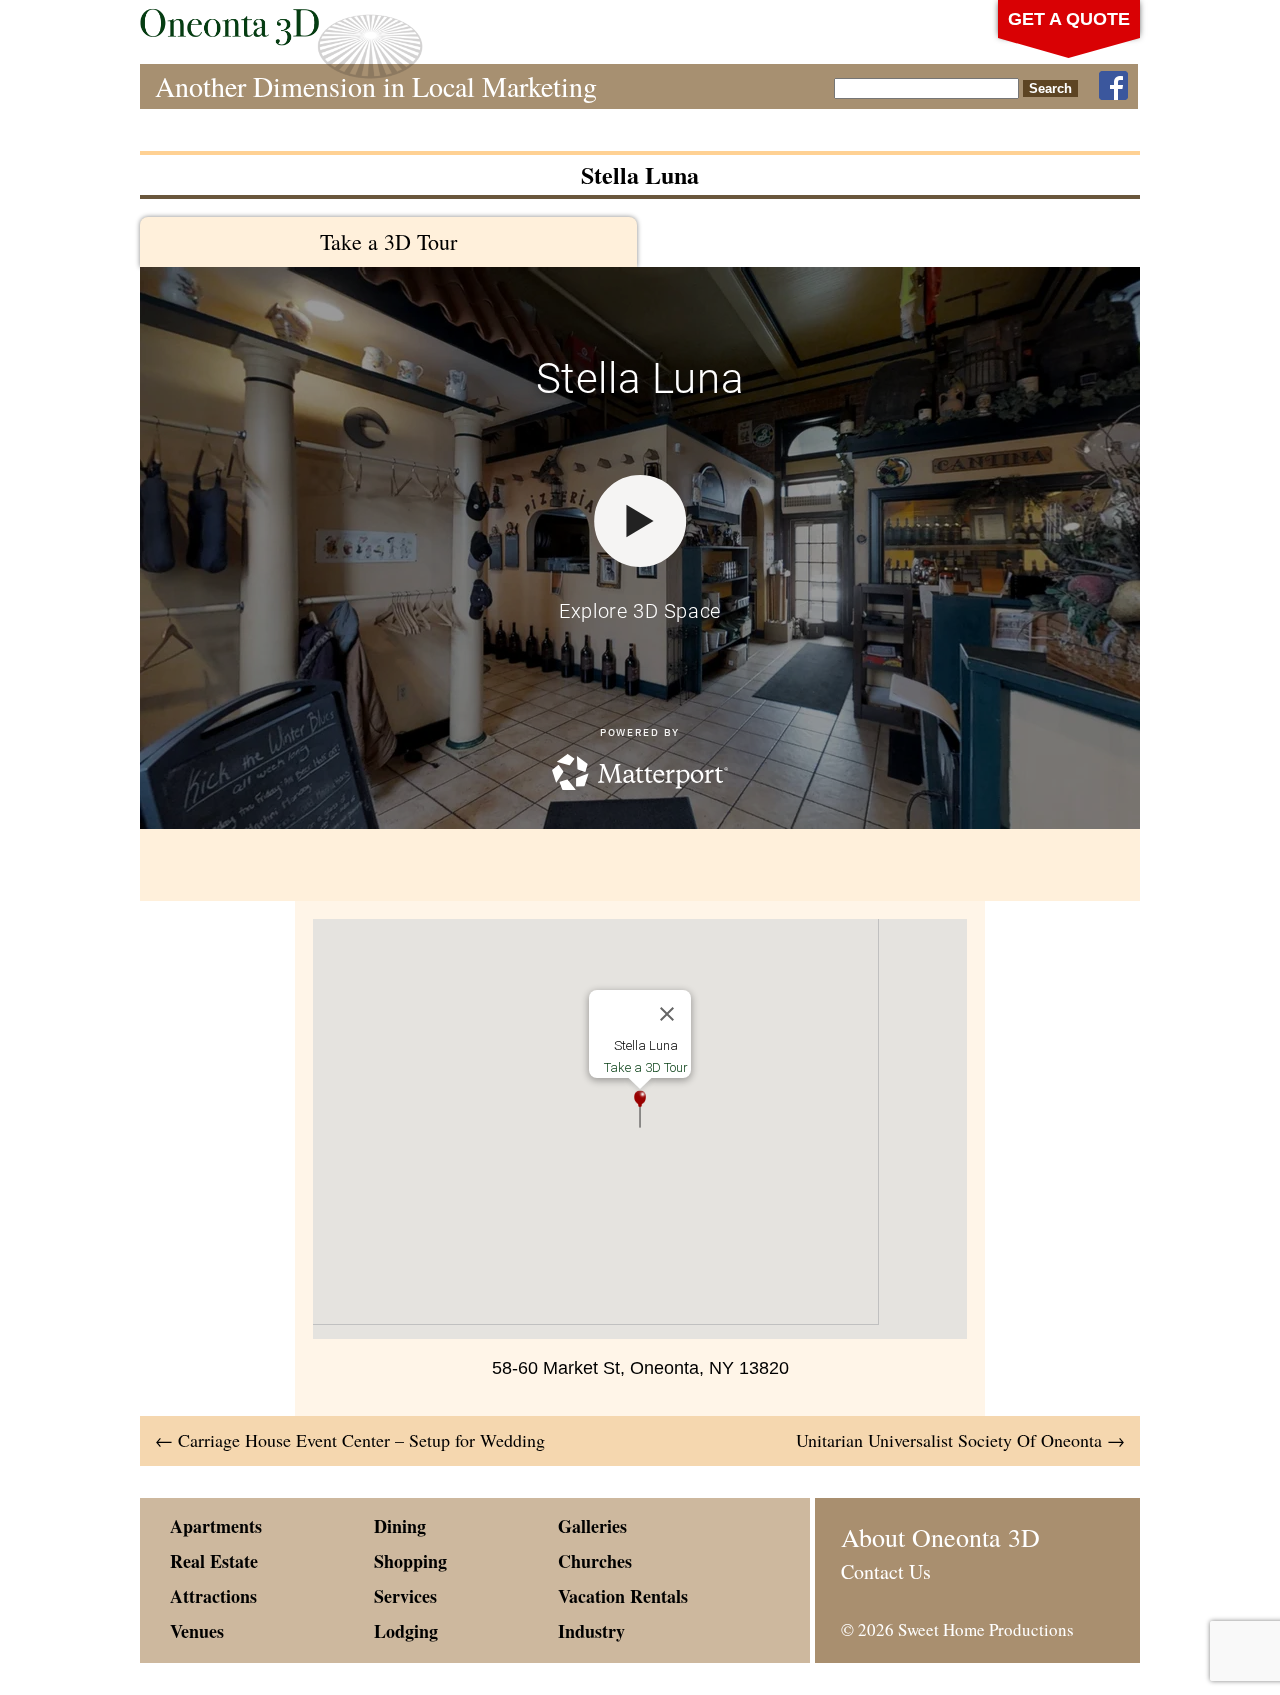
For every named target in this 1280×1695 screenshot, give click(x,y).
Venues (197, 1631)
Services (405, 1596)
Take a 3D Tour (388, 241)
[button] (640, 1109)
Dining (400, 1526)
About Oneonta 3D (940, 1537)
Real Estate (214, 1561)
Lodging (406, 1631)
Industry (591, 1631)
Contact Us (886, 1571)
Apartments (216, 1526)
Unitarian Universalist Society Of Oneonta (960, 1440)
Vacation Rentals (623, 1596)
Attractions (213, 1596)
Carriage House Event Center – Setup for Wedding (350, 1440)
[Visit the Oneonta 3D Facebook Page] (1113, 86)
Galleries (592, 1526)
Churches (595, 1561)
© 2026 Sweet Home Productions (957, 1629)
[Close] (667, 1014)
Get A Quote (1069, 19)
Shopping (410, 1561)
